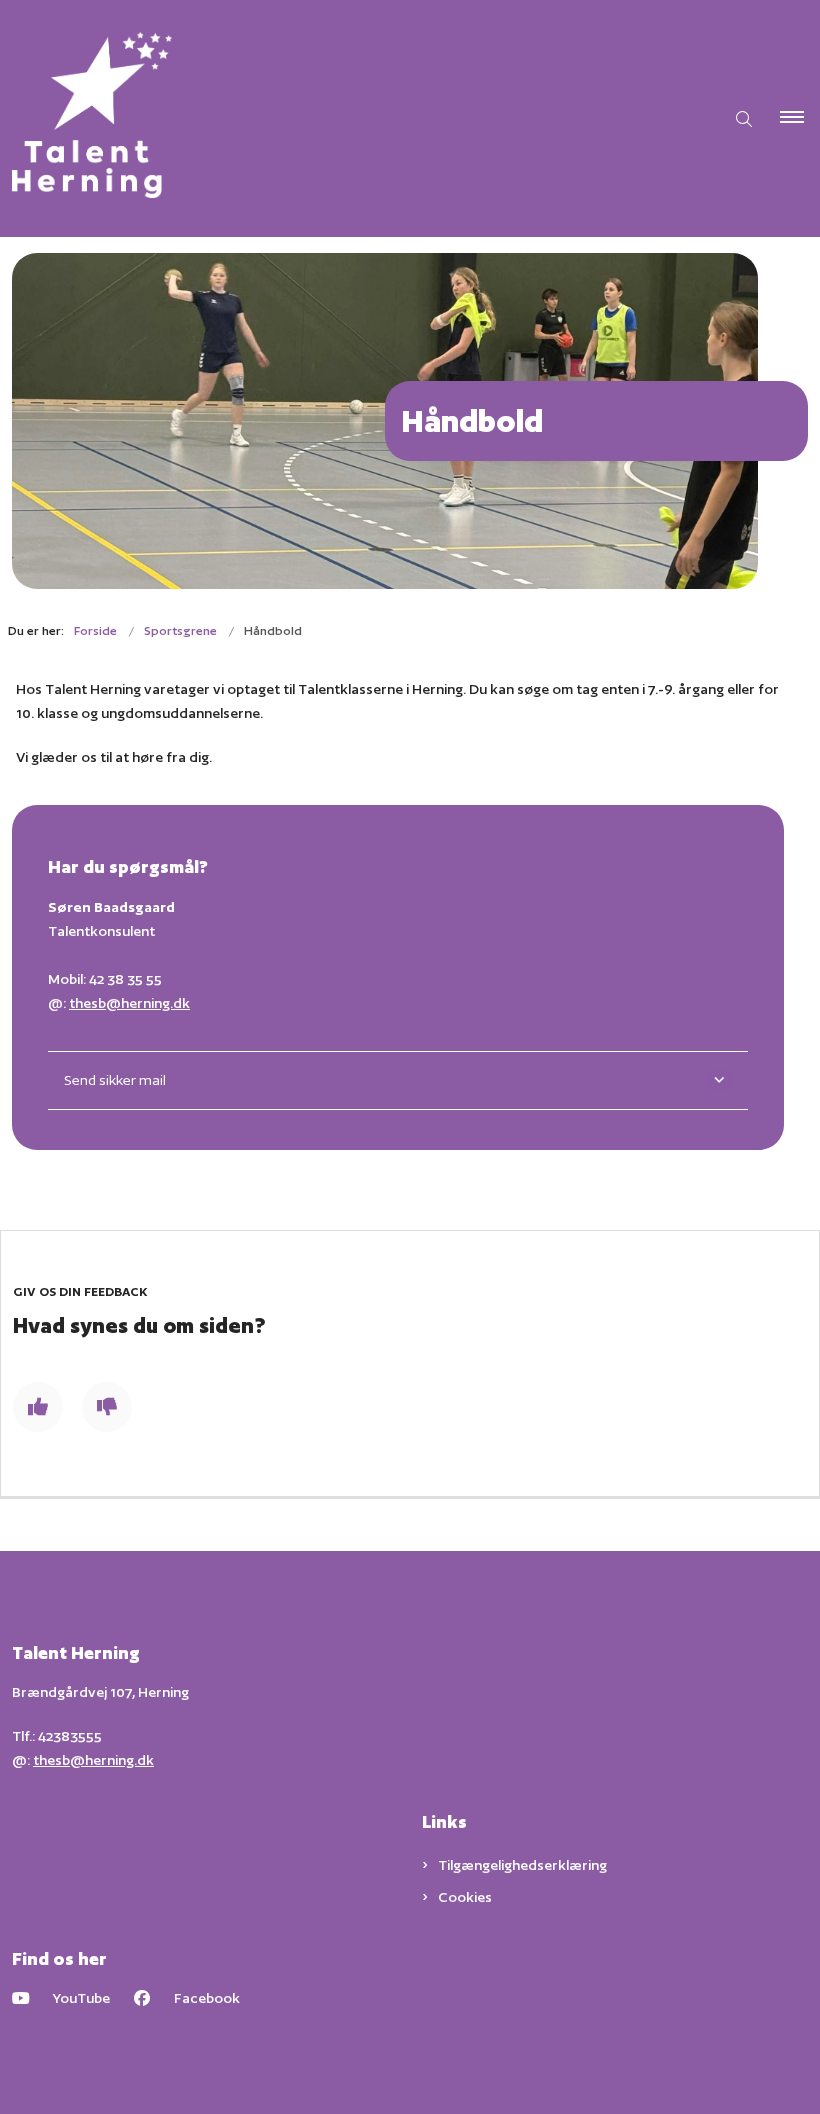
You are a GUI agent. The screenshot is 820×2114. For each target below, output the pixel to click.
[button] (800, 119)
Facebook (207, 1998)
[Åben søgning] (744, 119)
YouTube (81, 1998)
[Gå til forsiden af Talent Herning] (346, 118)
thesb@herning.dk (129, 1003)
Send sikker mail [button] (115, 1080)
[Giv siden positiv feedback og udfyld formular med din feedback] (38, 1407)
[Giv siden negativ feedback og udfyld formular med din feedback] (107, 1407)
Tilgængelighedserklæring (522, 1865)
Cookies (465, 1897)
